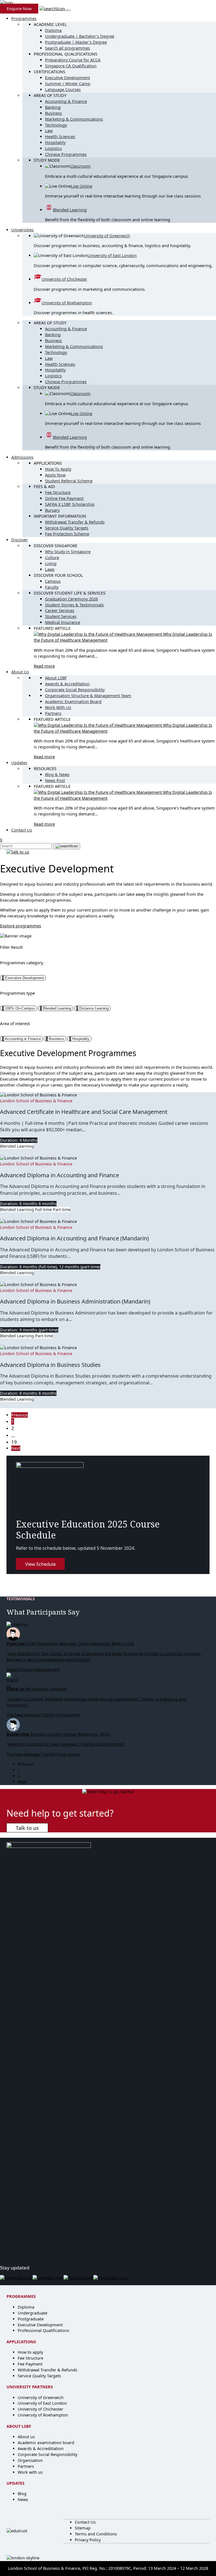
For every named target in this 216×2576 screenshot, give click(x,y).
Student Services (61, 616)
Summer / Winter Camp (68, 84)
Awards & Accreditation (67, 684)
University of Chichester (64, 279)
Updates (19, 763)
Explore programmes (21, 926)
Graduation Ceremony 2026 (71, 599)
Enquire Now (19, 9)
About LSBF (56, 678)
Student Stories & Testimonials (74, 605)
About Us (20, 672)
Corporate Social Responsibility (75, 690)
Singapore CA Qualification (71, 66)
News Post (55, 780)
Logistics (53, 148)
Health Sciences (60, 137)
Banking (53, 107)
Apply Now (55, 475)
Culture (52, 557)
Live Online (82, 186)
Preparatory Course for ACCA (73, 60)
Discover (20, 540)
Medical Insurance (63, 622)
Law (49, 131)
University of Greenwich (107, 236)
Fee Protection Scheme (67, 534)
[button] (53, 9)
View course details (18, 1152)
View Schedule (40, 1564)
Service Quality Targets (67, 528)
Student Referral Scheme (69, 481)
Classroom (80, 166)
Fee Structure (58, 492)
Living (51, 563)
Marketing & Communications (74, 119)
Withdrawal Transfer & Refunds (75, 522)
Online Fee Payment (64, 498)
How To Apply (58, 469)
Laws (50, 569)
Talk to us (27, 1828)
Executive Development (67, 78)
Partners (53, 713)
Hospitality (55, 142)
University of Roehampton (67, 303)
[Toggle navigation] (68, 10)
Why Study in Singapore (68, 552)
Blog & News (57, 774)
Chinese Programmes (66, 154)
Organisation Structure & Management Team (88, 696)
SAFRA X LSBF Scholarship (70, 504)
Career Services (60, 610)
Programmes (24, 18)
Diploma (53, 30)
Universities (22, 230)
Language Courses (63, 89)
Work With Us (58, 707)
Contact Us (22, 830)
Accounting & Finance (66, 101)
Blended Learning (70, 210)
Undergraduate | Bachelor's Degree (80, 36)
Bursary (52, 510)
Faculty (52, 587)
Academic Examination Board (73, 701)
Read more (44, 666)
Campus (53, 581)
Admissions (22, 457)
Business (53, 113)
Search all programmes (67, 48)
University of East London (112, 255)
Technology (56, 125)
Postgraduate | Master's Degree (76, 42)
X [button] (1, 840)
